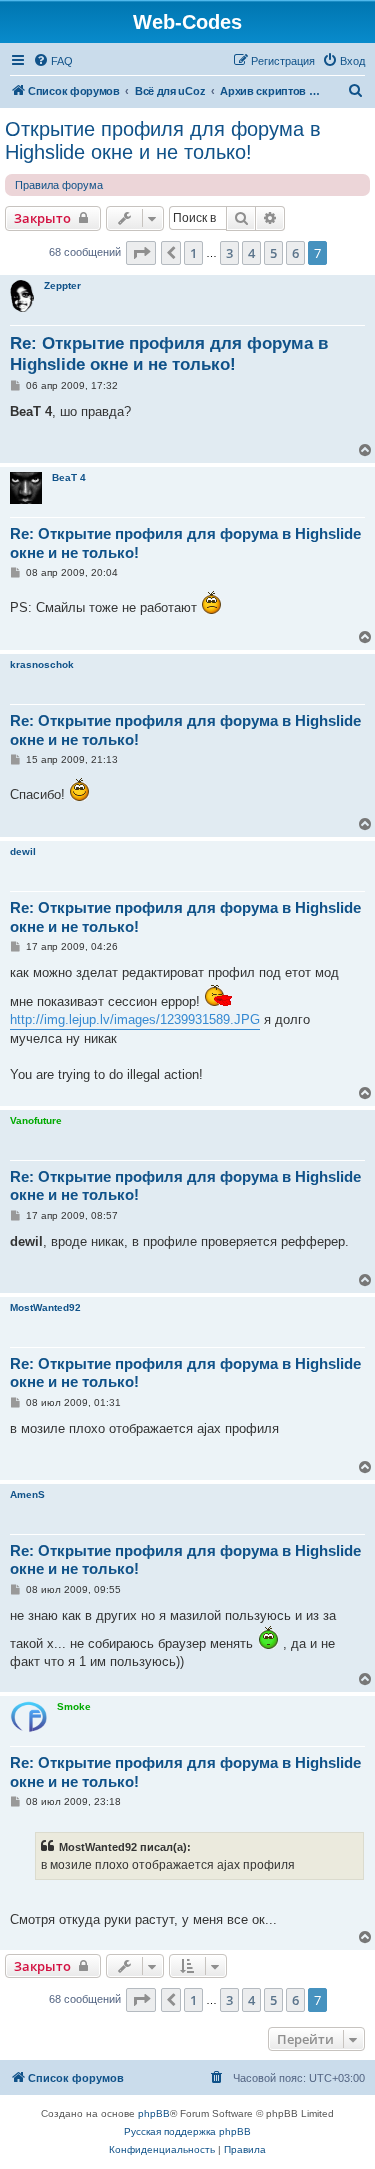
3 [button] (229, 253)
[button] (141, 253)
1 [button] (193, 253)
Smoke (74, 1706)
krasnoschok (42, 664)
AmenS (27, 1494)
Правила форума (59, 185)
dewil (23, 851)
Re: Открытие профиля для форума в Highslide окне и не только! (169, 354)
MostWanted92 (45, 1307)
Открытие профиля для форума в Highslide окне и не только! (163, 140)
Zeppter (62, 285)
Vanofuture (36, 1120)
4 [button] (251, 253)
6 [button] (295, 253)
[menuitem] (53, 61)
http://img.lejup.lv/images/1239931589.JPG (135, 1019)
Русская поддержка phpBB (187, 2131)
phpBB (154, 2113)
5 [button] (273, 253)
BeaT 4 (69, 477)
